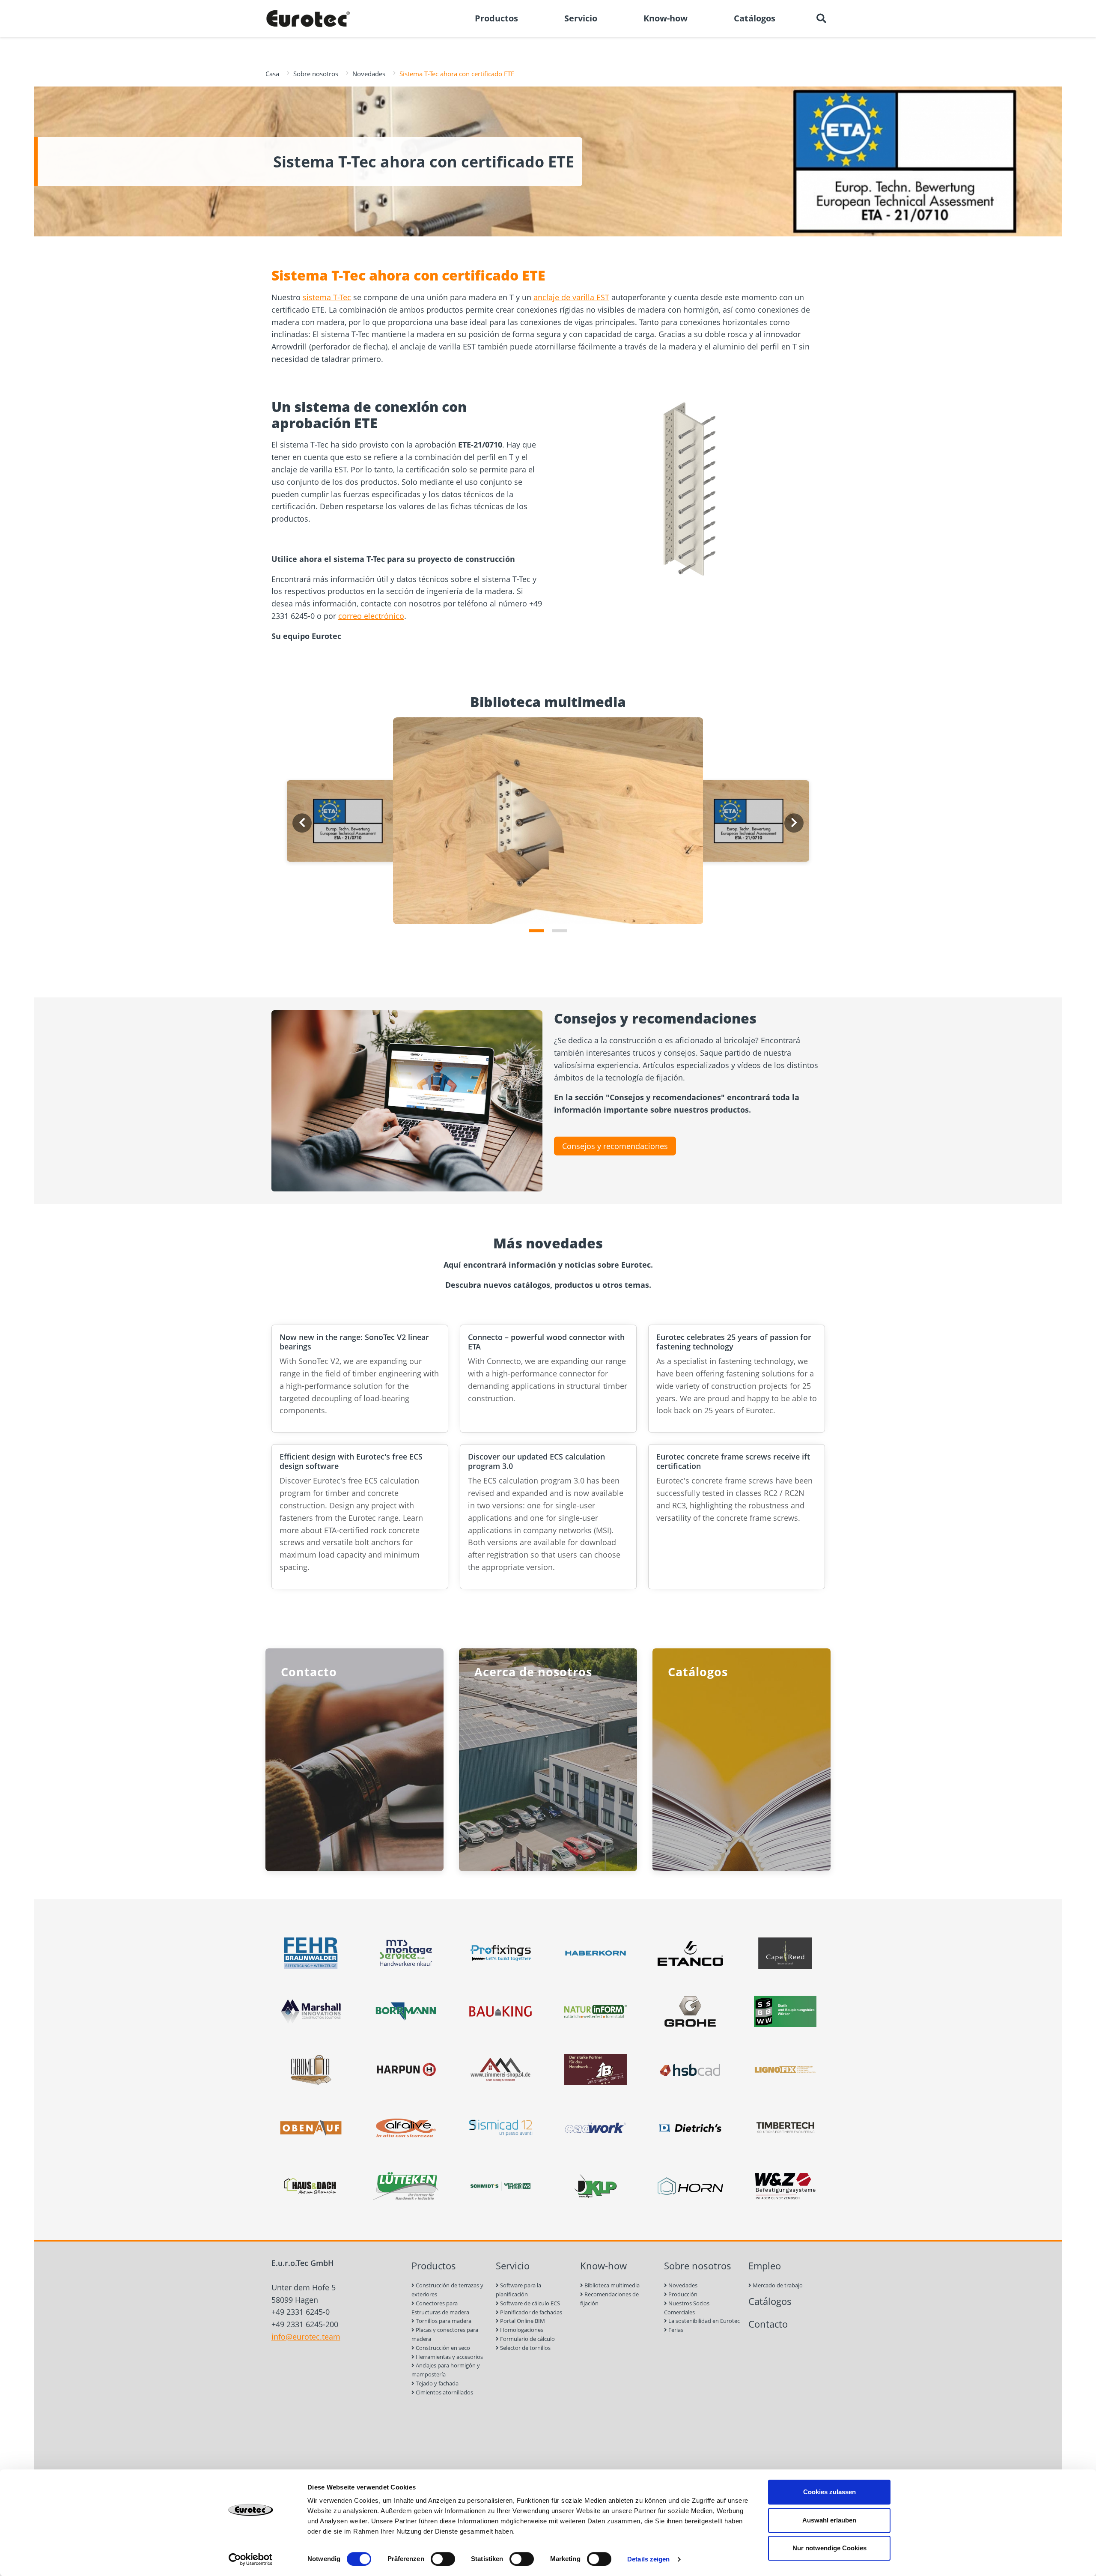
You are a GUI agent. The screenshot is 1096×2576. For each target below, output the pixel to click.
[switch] (443, 2559)
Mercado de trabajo (777, 2285)
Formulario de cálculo (527, 2339)
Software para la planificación (518, 2290)
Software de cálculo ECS (529, 2303)
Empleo (765, 2266)
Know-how (603, 2266)
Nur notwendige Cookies (829, 2548)
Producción (682, 2294)
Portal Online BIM (522, 2321)
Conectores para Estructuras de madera (440, 2308)
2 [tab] (560, 931)
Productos (434, 2266)
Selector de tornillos (525, 2348)
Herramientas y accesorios (449, 2357)
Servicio (513, 2266)
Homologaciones (521, 2330)
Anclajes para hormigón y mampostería (446, 2370)
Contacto (768, 2324)
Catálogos (770, 2301)
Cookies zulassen (829, 2492)
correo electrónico (371, 616)
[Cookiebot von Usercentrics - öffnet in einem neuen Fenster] (251, 2559)
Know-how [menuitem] (666, 18)
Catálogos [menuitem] (755, 18)
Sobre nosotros (316, 74)
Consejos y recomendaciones (615, 1146)
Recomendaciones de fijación (609, 2299)
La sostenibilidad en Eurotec (703, 2321)
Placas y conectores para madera (445, 2334)
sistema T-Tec (327, 297)
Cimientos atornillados (444, 2392)
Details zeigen (648, 2559)
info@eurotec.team (306, 2337)
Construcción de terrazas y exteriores (447, 2290)
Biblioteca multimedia (611, 2285)
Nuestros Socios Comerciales (687, 2308)
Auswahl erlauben (829, 2520)
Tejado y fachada (436, 2383)
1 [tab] (536, 931)
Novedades (369, 74)
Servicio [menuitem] (581, 18)
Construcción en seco (442, 2348)
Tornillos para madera (443, 2321)
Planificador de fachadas (530, 2312)
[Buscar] (821, 18)
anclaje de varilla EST (571, 297)
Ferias (675, 2330)
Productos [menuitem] (496, 18)
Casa (272, 74)
